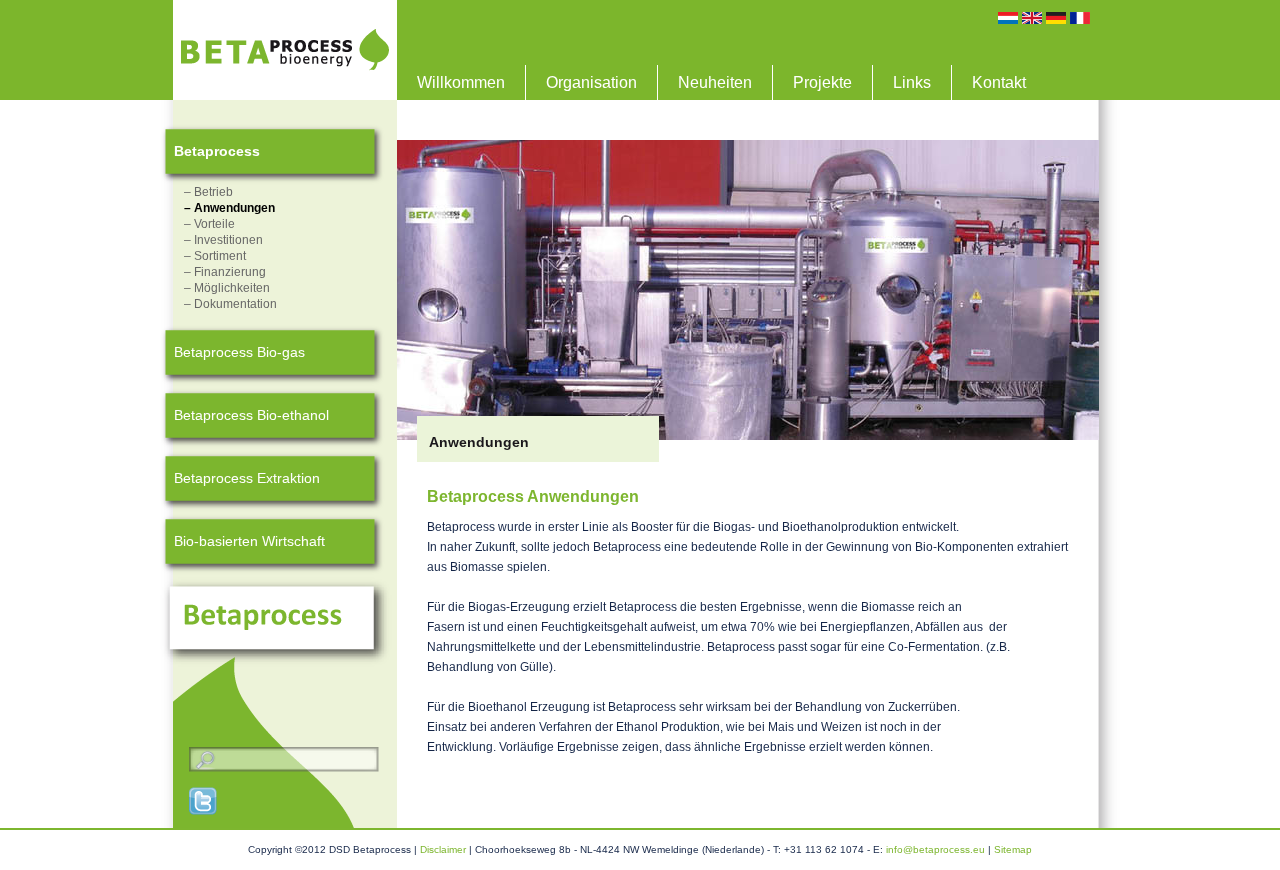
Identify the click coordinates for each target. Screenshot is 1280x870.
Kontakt (999, 82)
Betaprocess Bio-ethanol (251, 415)
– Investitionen (223, 240)
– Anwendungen (229, 208)
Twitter (204, 801)
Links (912, 82)
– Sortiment (215, 256)
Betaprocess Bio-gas (239, 352)
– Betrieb (208, 192)
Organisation (591, 82)
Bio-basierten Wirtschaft (249, 541)
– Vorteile (209, 224)
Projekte (822, 82)
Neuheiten (715, 82)
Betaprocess (217, 151)
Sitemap (1013, 849)
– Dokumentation (230, 304)
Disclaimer (443, 849)
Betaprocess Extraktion (247, 478)
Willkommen (461, 82)
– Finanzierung (225, 272)
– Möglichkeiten (227, 288)
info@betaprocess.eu (935, 849)
